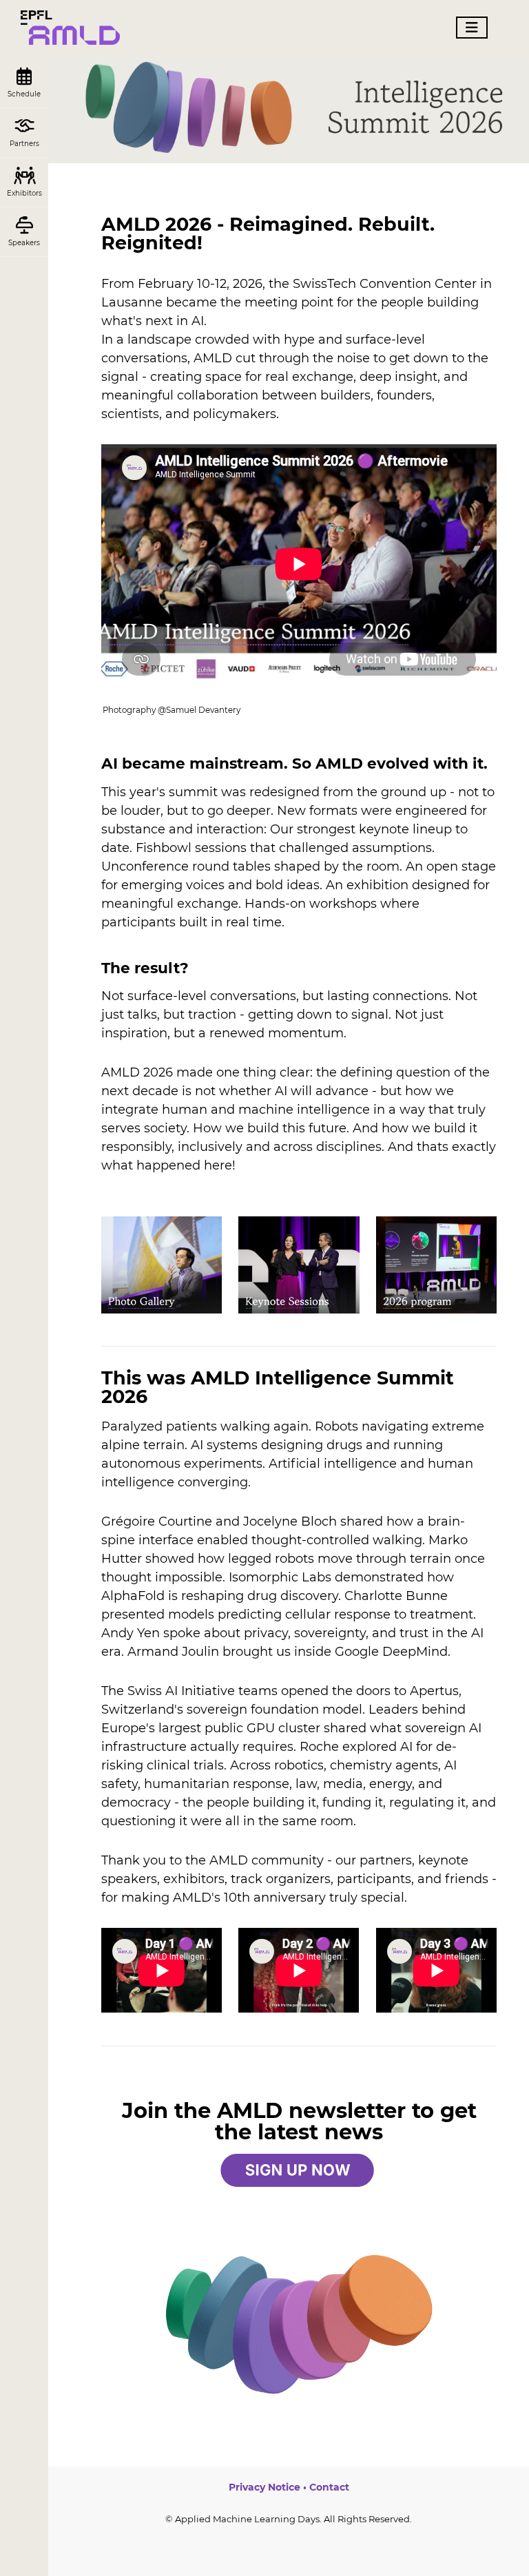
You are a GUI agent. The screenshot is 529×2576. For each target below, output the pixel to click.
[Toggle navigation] (472, 28)
